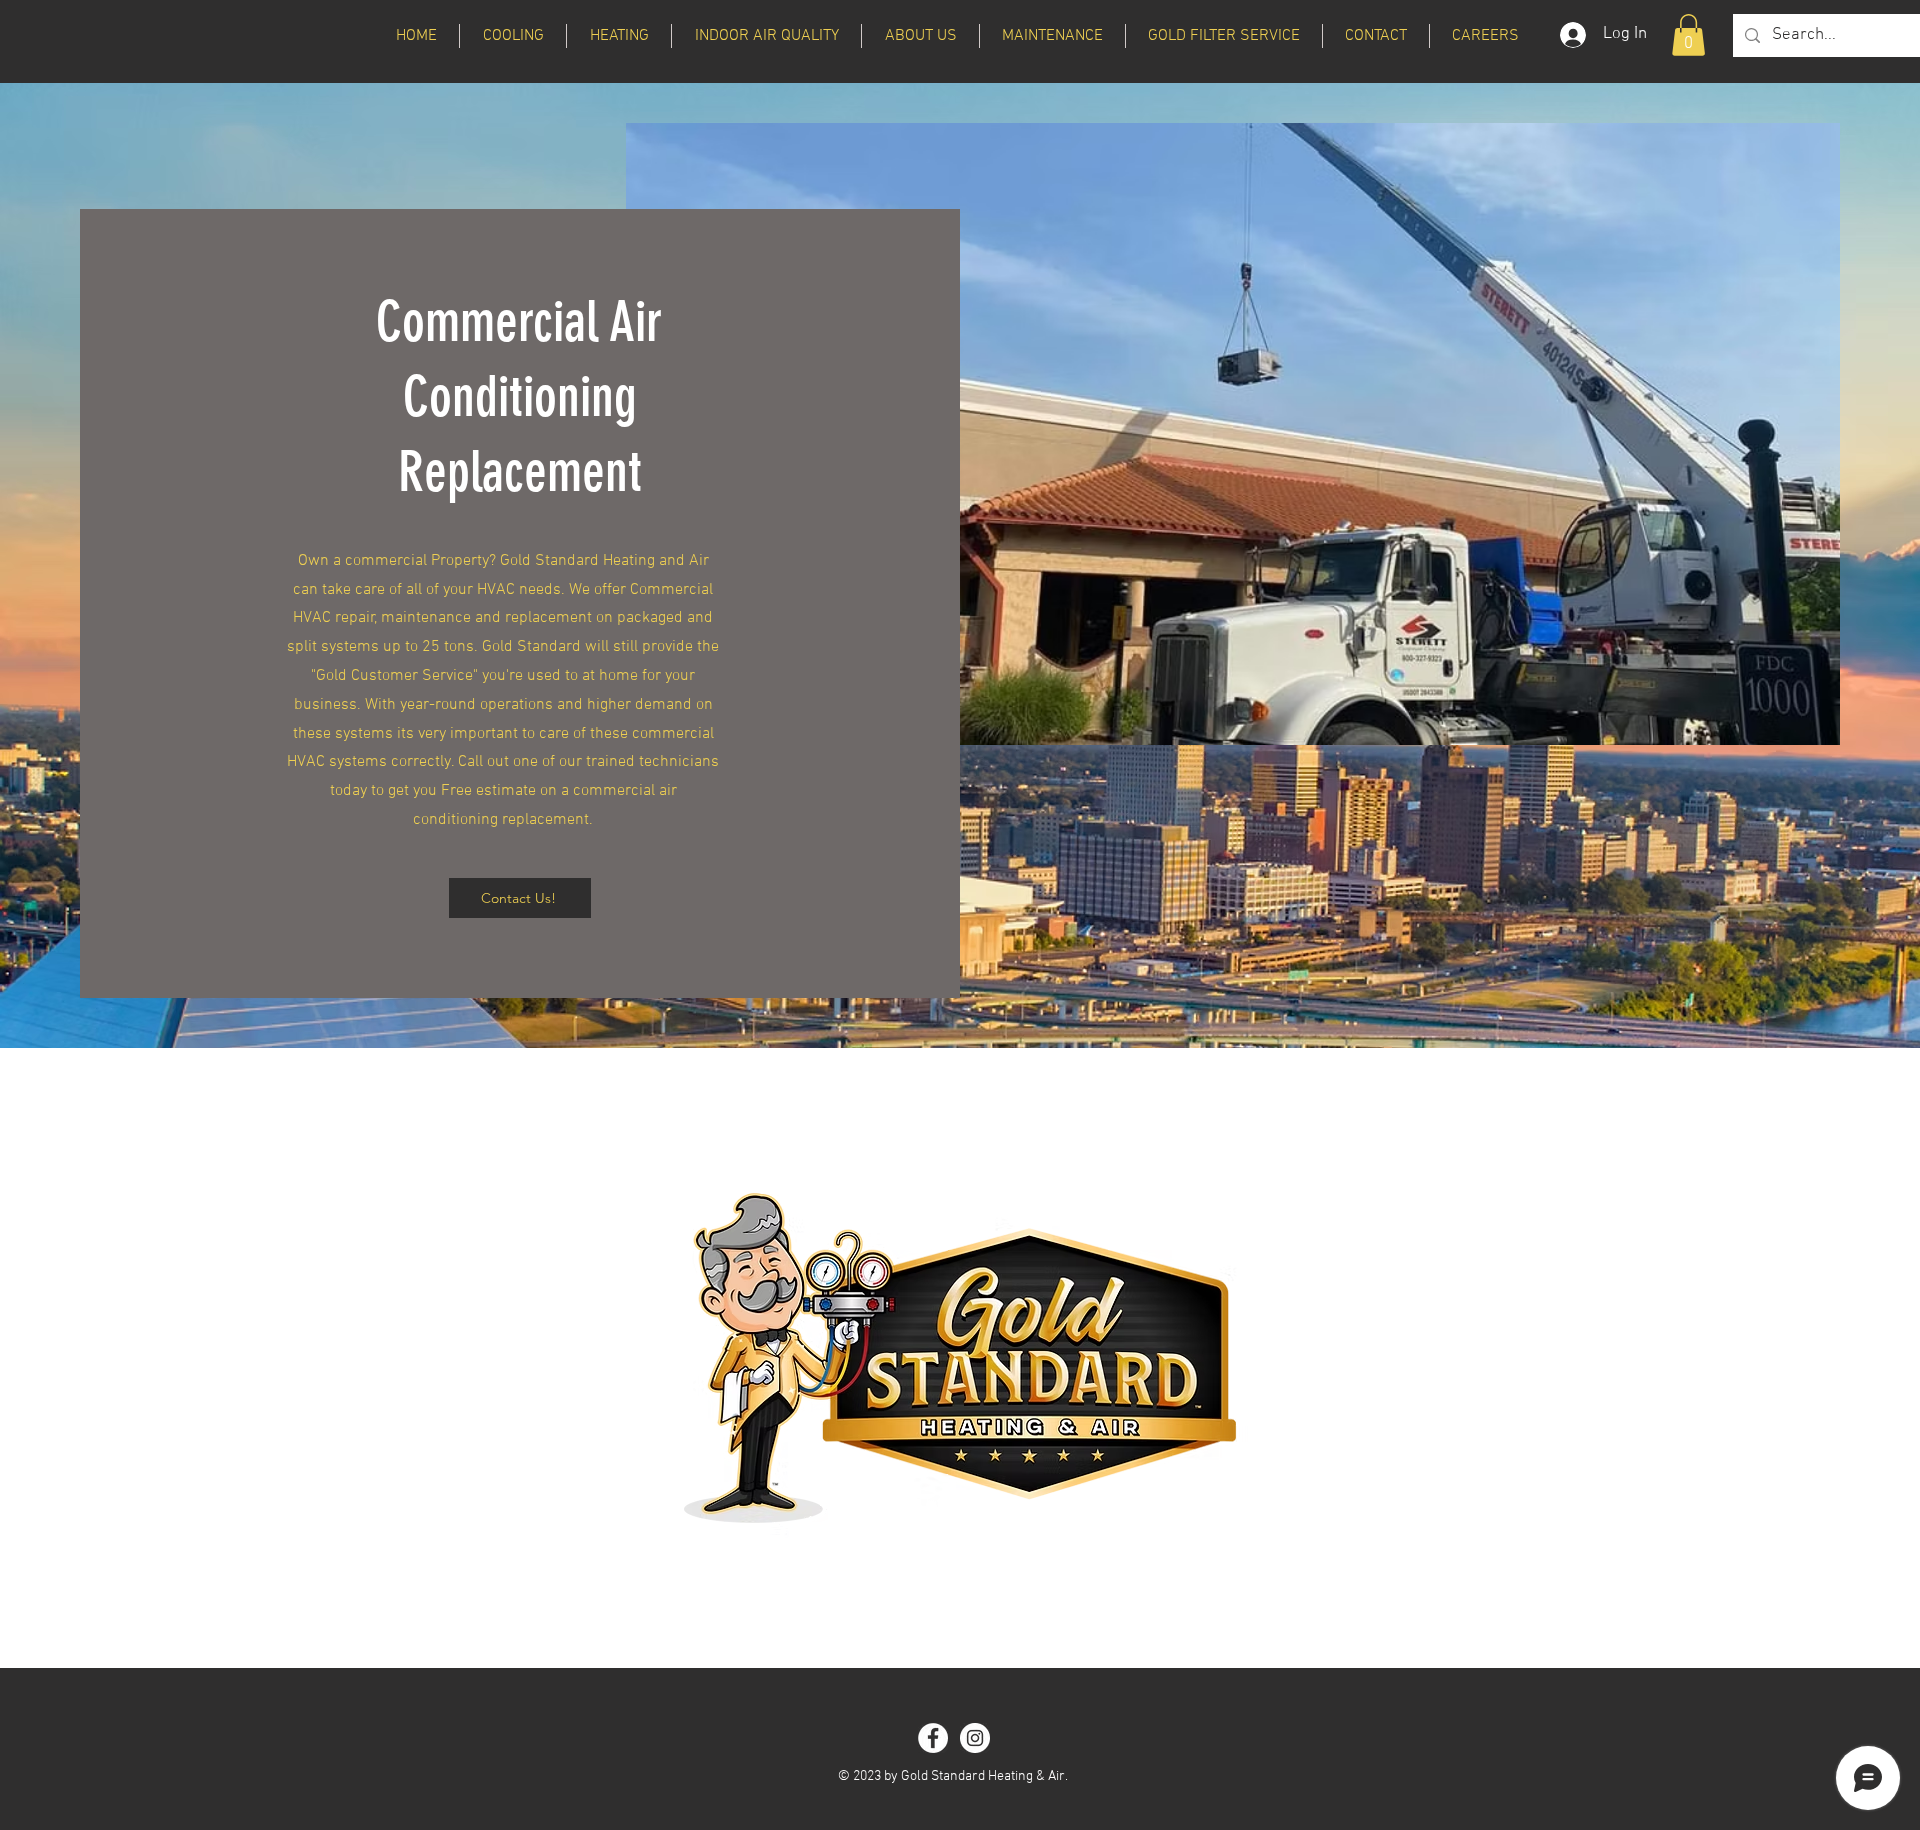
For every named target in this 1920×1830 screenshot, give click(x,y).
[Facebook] (933, 1738)
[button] (513, 36)
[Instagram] (975, 1738)
